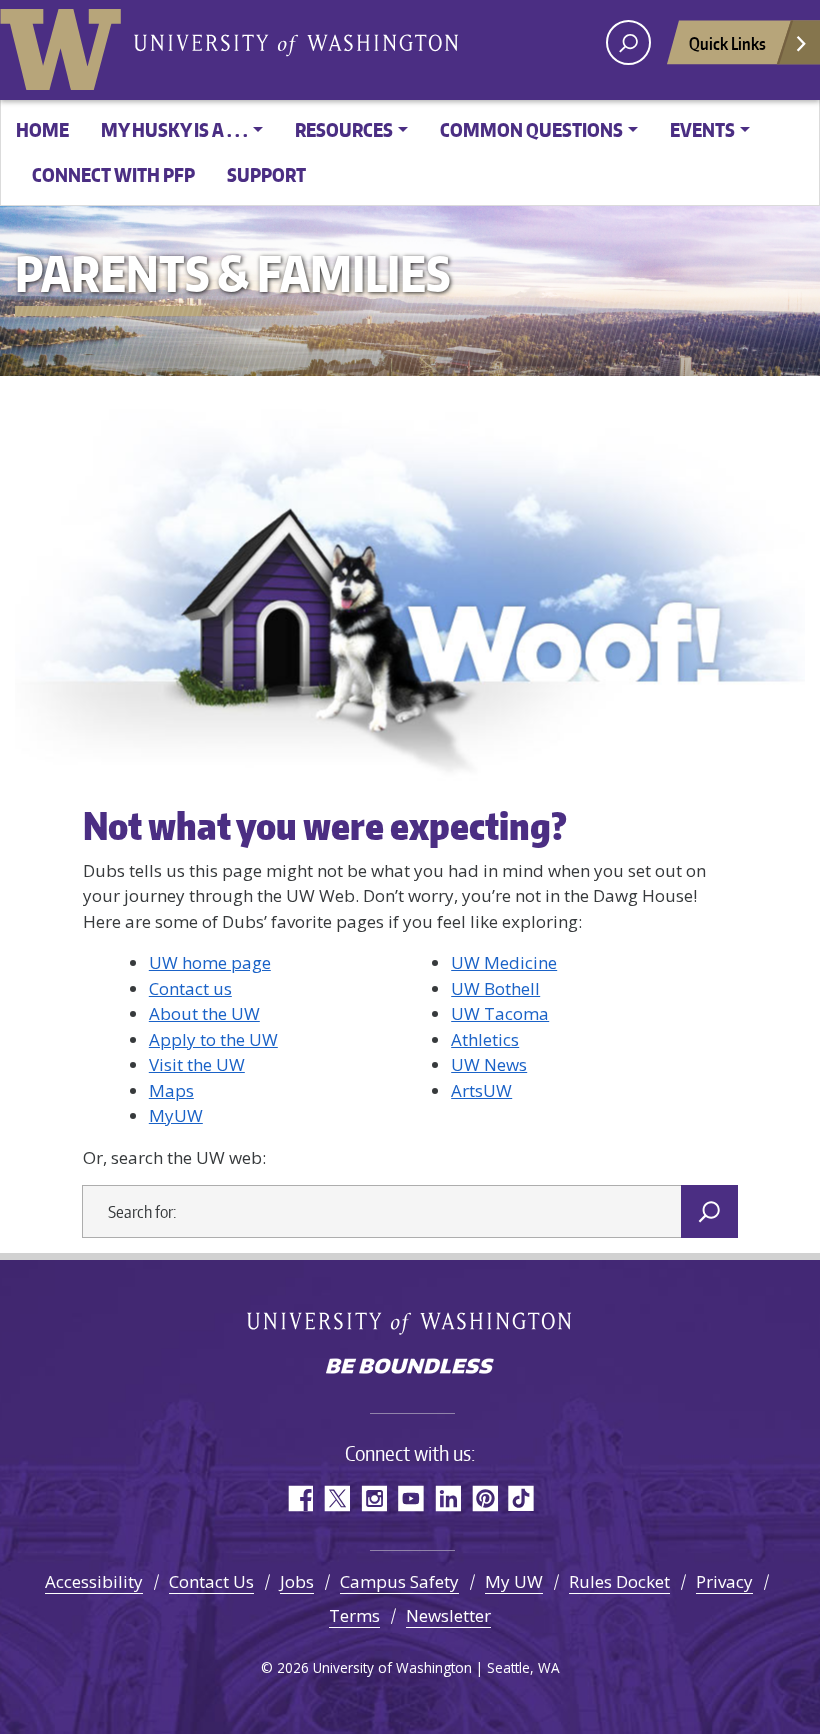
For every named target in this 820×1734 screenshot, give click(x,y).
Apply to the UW (213, 1039)
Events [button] (702, 129)
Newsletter (448, 1615)
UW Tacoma (500, 1013)
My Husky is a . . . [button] (174, 129)
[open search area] (628, 42)
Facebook (299, 1498)
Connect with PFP (113, 174)
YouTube (410, 1498)
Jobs (297, 1581)
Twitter (336, 1498)
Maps (171, 1090)
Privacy (724, 1581)
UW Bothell (495, 988)
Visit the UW (197, 1064)
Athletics (485, 1039)
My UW (514, 1581)
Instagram (373, 1498)
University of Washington (65, 45)
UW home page (210, 962)
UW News (489, 1064)
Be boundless (410, 1368)
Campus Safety (399, 1581)
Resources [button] (344, 129)
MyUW (176, 1115)
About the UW (204, 1013)
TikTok (521, 1498)
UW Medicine (504, 962)
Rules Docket (619, 1581)
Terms (354, 1615)
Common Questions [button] (531, 129)
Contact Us (211, 1581)
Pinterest (484, 1498)
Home (42, 129)
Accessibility (94, 1581)
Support (266, 174)
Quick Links (727, 43)
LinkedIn (447, 1498)
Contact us (190, 988)
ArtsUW (481, 1090)
